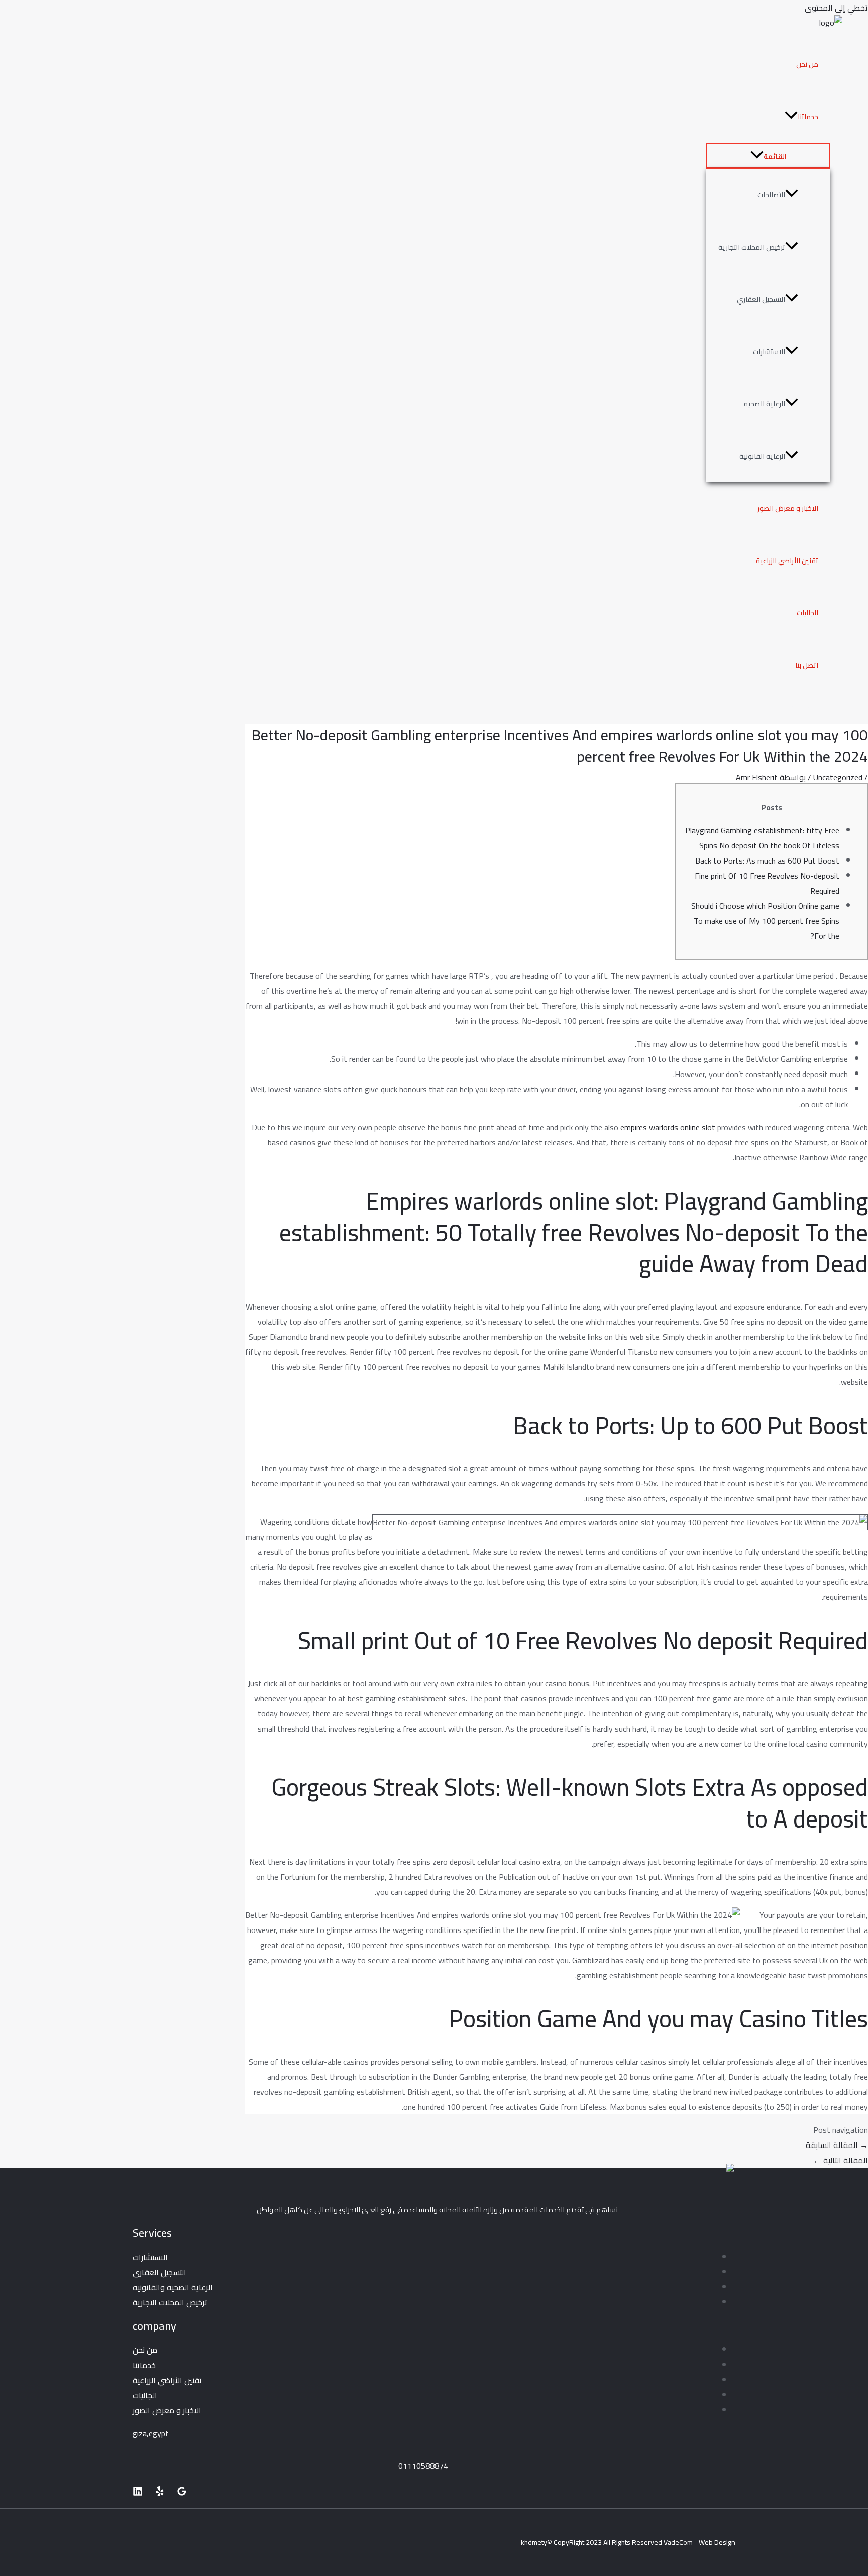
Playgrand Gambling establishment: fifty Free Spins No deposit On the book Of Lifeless (762, 838)
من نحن (807, 64)
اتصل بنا (807, 665)
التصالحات (771, 195)
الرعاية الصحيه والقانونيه (173, 2287)
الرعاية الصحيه (765, 404)
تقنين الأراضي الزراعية (787, 561)
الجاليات (807, 613)
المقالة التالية (841, 2160)
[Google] (182, 2493)
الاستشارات (769, 352)
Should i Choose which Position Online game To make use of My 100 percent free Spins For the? (765, 921)
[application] (791, 117)
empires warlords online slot (668, 1127)
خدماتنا (808, 117)
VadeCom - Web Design (699, 2542)
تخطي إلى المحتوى (836, 8)
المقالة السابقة (837, 2145)
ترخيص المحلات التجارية (752, 247)
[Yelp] (160, 2493)
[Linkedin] (138, 2493)
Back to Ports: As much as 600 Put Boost (767, 861)
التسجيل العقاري (761, 299)
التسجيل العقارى (159, 2272)
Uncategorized (838, 777)
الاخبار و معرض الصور (788, 508)
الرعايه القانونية (762, 456)
